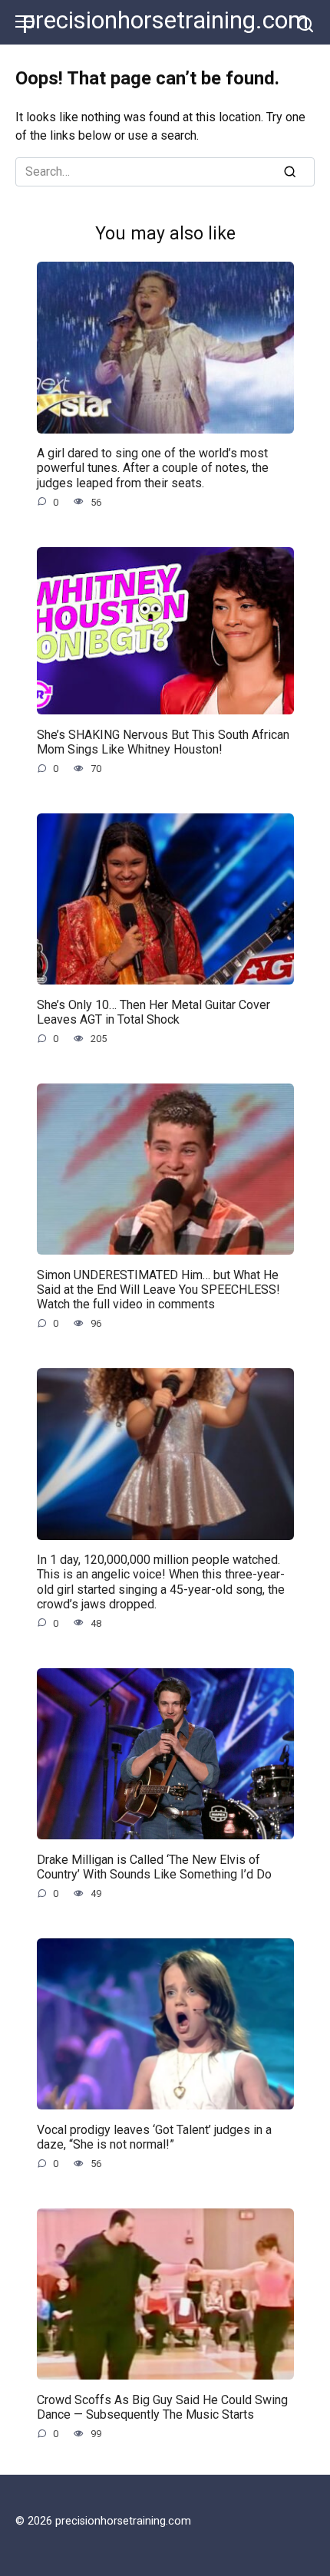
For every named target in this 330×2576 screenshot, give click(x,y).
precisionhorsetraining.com (165, 20)
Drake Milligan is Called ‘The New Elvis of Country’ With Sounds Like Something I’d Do (154, 1866)
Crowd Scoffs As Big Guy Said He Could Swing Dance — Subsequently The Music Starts (162, 2406)
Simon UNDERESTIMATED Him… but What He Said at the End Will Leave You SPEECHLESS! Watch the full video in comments (158, 1289)
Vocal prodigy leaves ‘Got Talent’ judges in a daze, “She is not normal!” (154, 2136)
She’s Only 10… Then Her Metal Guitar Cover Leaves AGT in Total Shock (153, 1011)
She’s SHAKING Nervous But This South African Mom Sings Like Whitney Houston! (163, 741)
